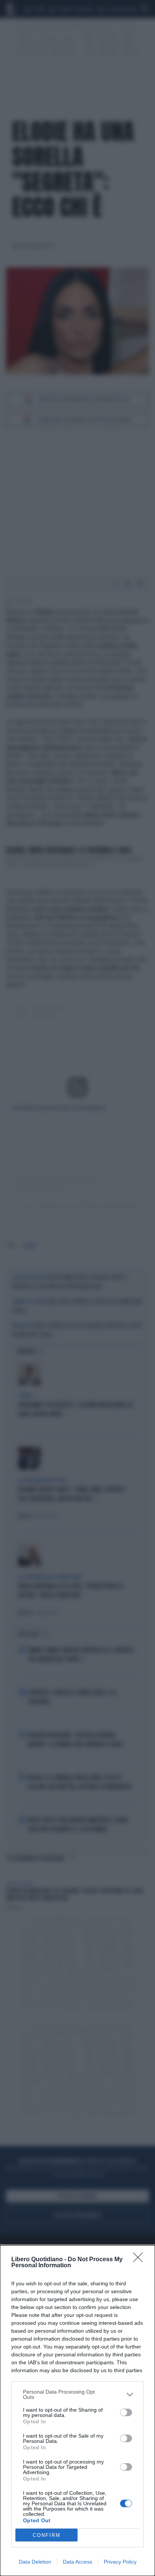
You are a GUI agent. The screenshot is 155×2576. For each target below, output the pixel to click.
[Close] (140, 2260)
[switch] (126, 2412)
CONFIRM (47, 2535)
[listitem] (77, 2394)
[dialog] (77, 2411)
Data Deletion (35, 2562)
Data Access (77, 2562)
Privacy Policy (120, 2562)
